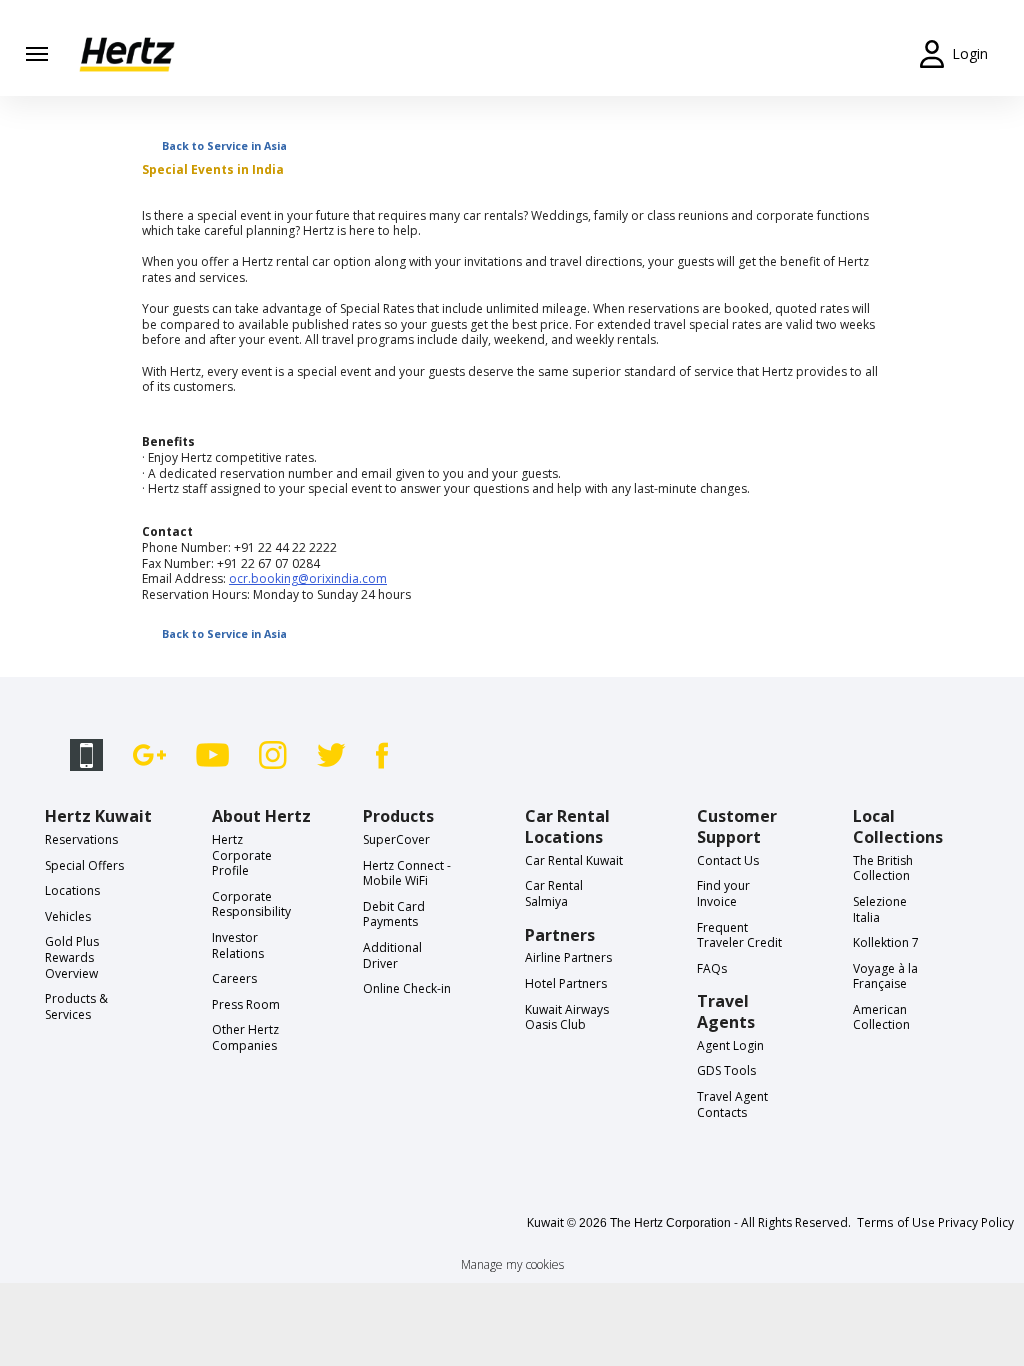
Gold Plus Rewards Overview (72, 957)
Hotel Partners (566, 983)
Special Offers (84, 865)
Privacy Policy (976, 1222)
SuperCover (396, 839)
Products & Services (76, 1006)
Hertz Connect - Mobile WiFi (407, 873)
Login (970, 53)
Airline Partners (568, 957)
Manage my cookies (512, 1264)
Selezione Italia (880, 909)
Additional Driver (392, 955)
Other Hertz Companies (245, 1037)
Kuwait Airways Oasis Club (567, 1017)
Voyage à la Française (885, 976)
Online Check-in (407, 988)
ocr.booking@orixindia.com (308, 578)
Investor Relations (238, 945)
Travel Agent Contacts (732, 1104)
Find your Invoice (723, 893)
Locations (72, 890)
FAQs (712, 968)
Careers (234, 978)
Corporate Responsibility (251, 904)
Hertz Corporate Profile (242, 855)
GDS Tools (726, 1070)
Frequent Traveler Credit (739, 935)
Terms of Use (896, 1222)
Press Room (246, 1004)
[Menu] (37, 54)
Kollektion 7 (886, 942)
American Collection (881, 1017)
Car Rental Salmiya (554, 893)
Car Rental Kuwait (574, 860)
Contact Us (728, 860)
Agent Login (730, 1045)
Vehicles (68, 916)
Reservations (81, 839)
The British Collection (883, 868)
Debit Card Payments (394, 914)
